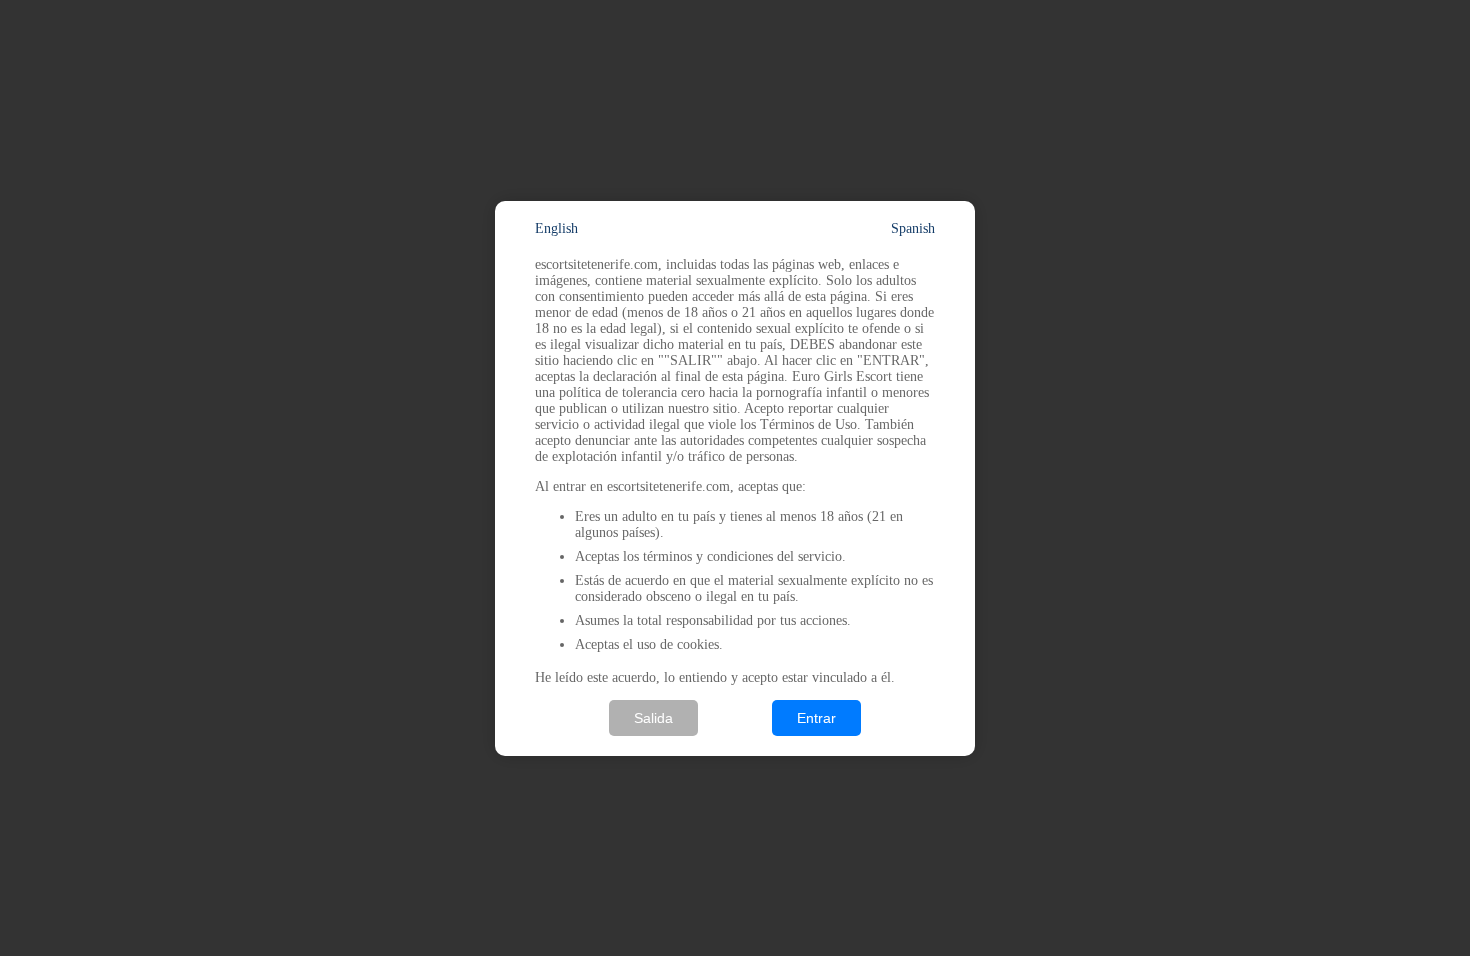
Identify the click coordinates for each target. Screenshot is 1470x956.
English (556, 228)
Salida (653, 718)
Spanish (913, 228)
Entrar (816, 718)
